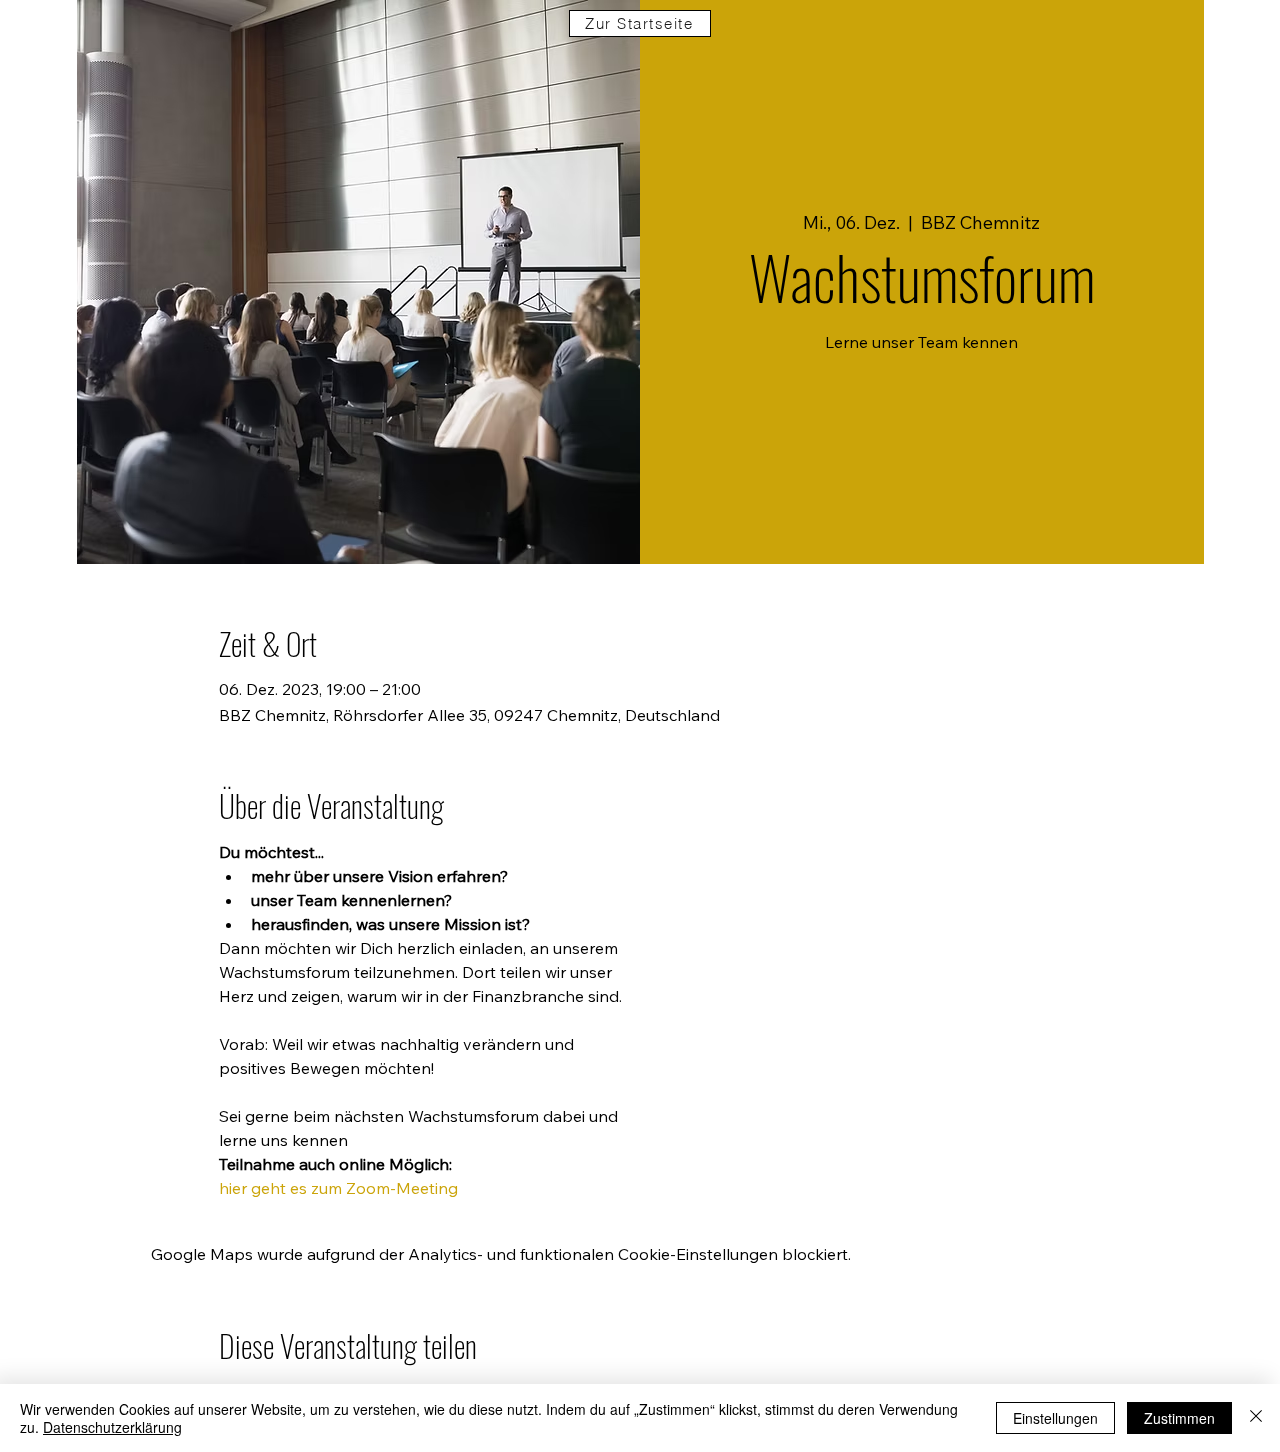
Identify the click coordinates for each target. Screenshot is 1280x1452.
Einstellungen (1055, 1418)
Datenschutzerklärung (112, 1427)
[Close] (1256, 1418)
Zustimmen (1179, 1418)
